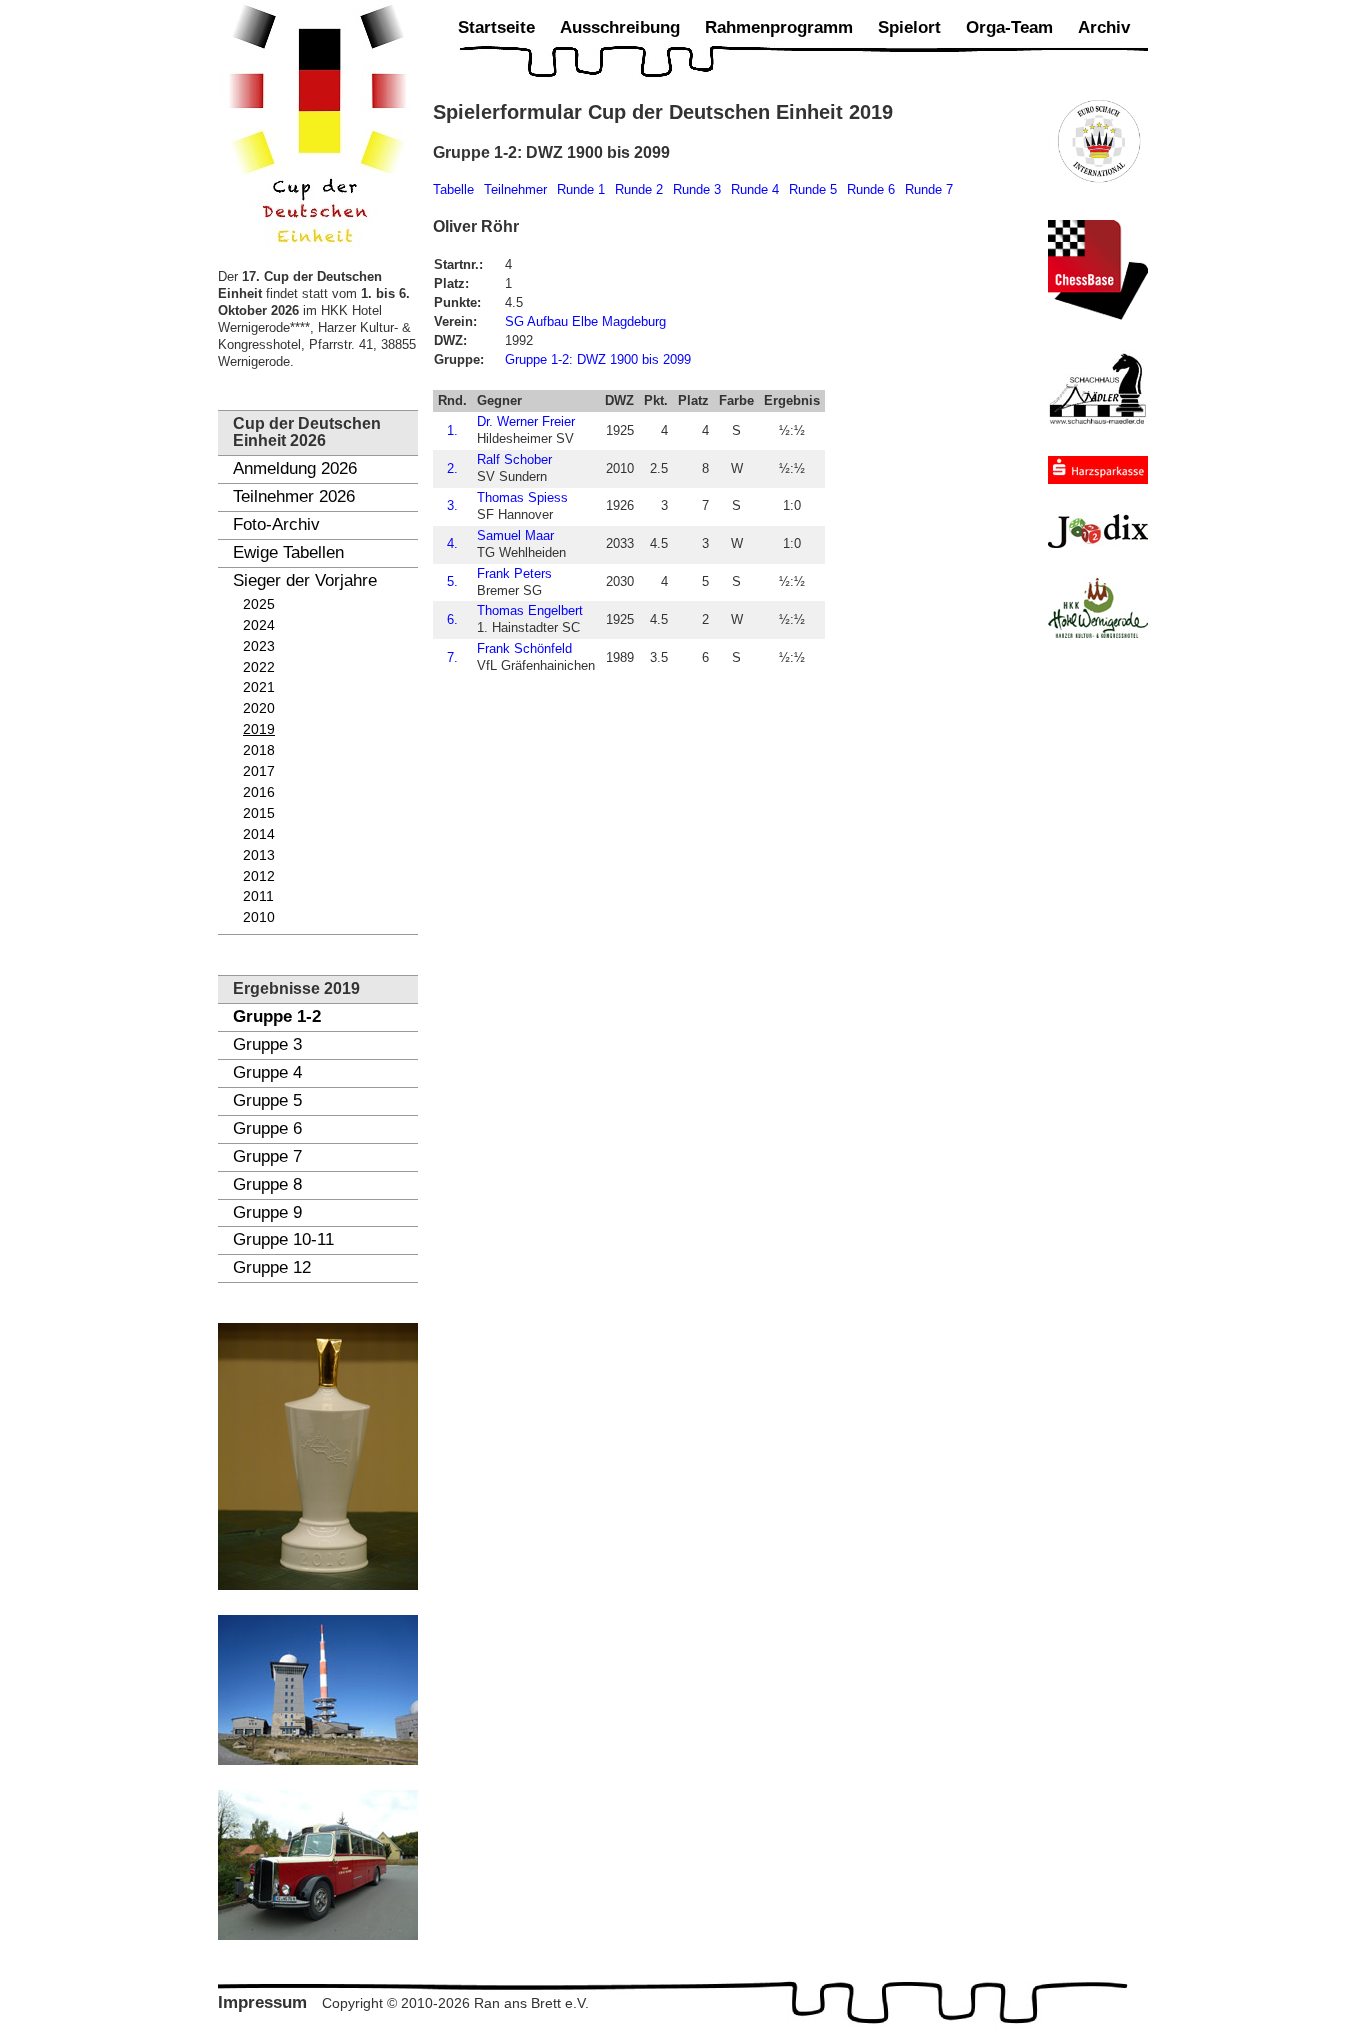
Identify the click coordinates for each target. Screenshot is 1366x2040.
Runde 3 (697, 189)
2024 (259, 625)
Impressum (262, 2002)
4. (452, 543)
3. (452, 505)
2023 (259, 646)
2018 (259, 750)
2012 (259, 876)
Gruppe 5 (267, 1100)
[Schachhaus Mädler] (1098, 388)
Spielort (909, 27)
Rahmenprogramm (779, 27)
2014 (259, 834)
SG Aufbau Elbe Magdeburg (585, 321)
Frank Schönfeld (524, 648)
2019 (259, 729)
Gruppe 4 (267, 1072)
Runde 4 (755, 189)
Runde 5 (813, 189)
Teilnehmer (515, 189)
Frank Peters (514, 573)
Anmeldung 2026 (295, 468)
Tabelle (453, 189)
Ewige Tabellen (288, 552)
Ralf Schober (514, 459)
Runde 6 (871, 189)
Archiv (1104, 27)
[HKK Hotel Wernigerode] (1098, 608)
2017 (259, 771)
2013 (259, 855)
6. (452, 619)
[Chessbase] (1098, 270)
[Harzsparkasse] (1098, 470)
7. (452, 657)
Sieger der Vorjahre (305, 580)
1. (452, 430)
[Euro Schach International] (1098, 140)
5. (452, 581)
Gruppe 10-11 (283, 1239)
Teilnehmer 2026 (294, 496)
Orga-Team (1009, 27)
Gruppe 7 (267, 1156)
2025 (259, 604)
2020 (259, 708)
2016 (259, 792)
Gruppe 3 (267, 1044)
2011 (258, 896)
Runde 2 (639, 189)
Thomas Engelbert (530, 610)
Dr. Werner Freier (526, 421)
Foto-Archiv (276, 524)
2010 (259, 917)
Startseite (496, 27)
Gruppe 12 (272, 1267)
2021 (259, 687)
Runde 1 (581, 189)
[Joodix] (1098, 531)
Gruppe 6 (267, 1128)
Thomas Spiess (522, 497)
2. (452, 468)
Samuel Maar (515, 535)
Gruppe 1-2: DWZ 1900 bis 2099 (598, 359)
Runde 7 (929, 189)
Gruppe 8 (267, 1184)
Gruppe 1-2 (277, 1016)
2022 (259, 667)
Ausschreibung (620, 27)
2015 (259, 813)
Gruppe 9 (267, 1212)
